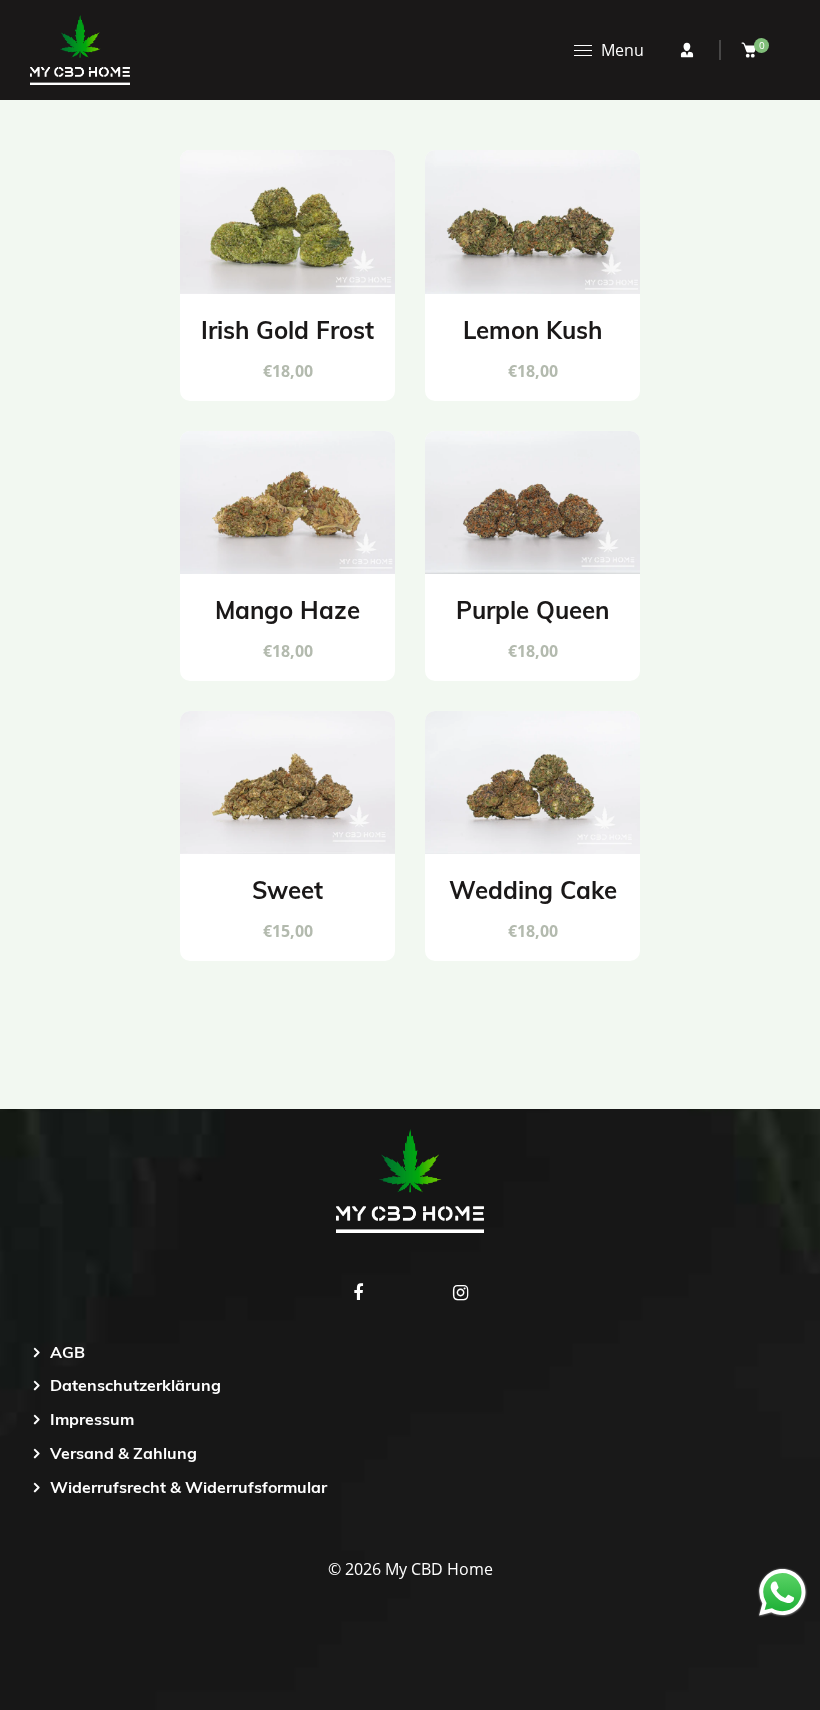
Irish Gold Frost (287, 330)
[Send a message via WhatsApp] (782, 1592)
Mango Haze (287, 610)
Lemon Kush (532, 330)
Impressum (92, 1419)
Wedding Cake (533, 890)
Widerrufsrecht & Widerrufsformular (188, 1487)
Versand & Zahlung (123, 1453)
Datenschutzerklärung (135, 1385)
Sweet (287, 890)
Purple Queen (532, 610)
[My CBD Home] (80, 49)
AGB (67, 1352)
